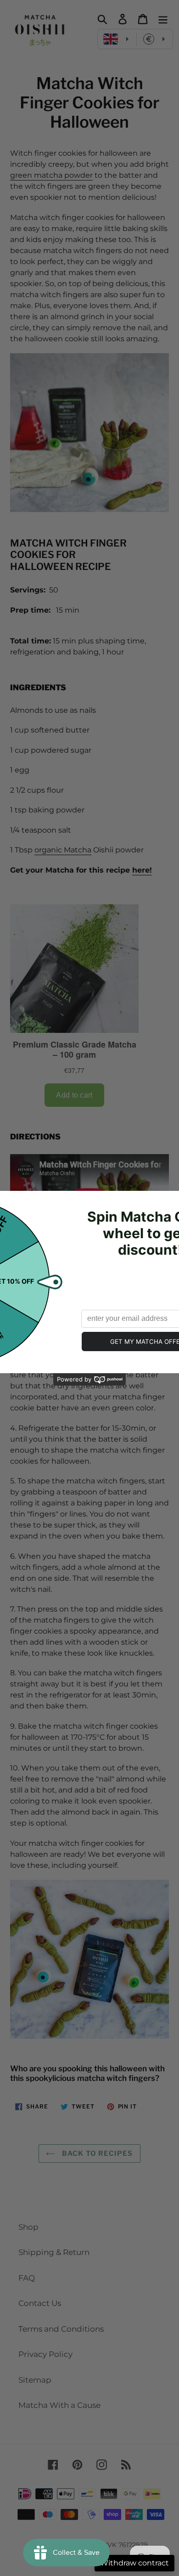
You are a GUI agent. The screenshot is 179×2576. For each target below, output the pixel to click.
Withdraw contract (134, 2563)
